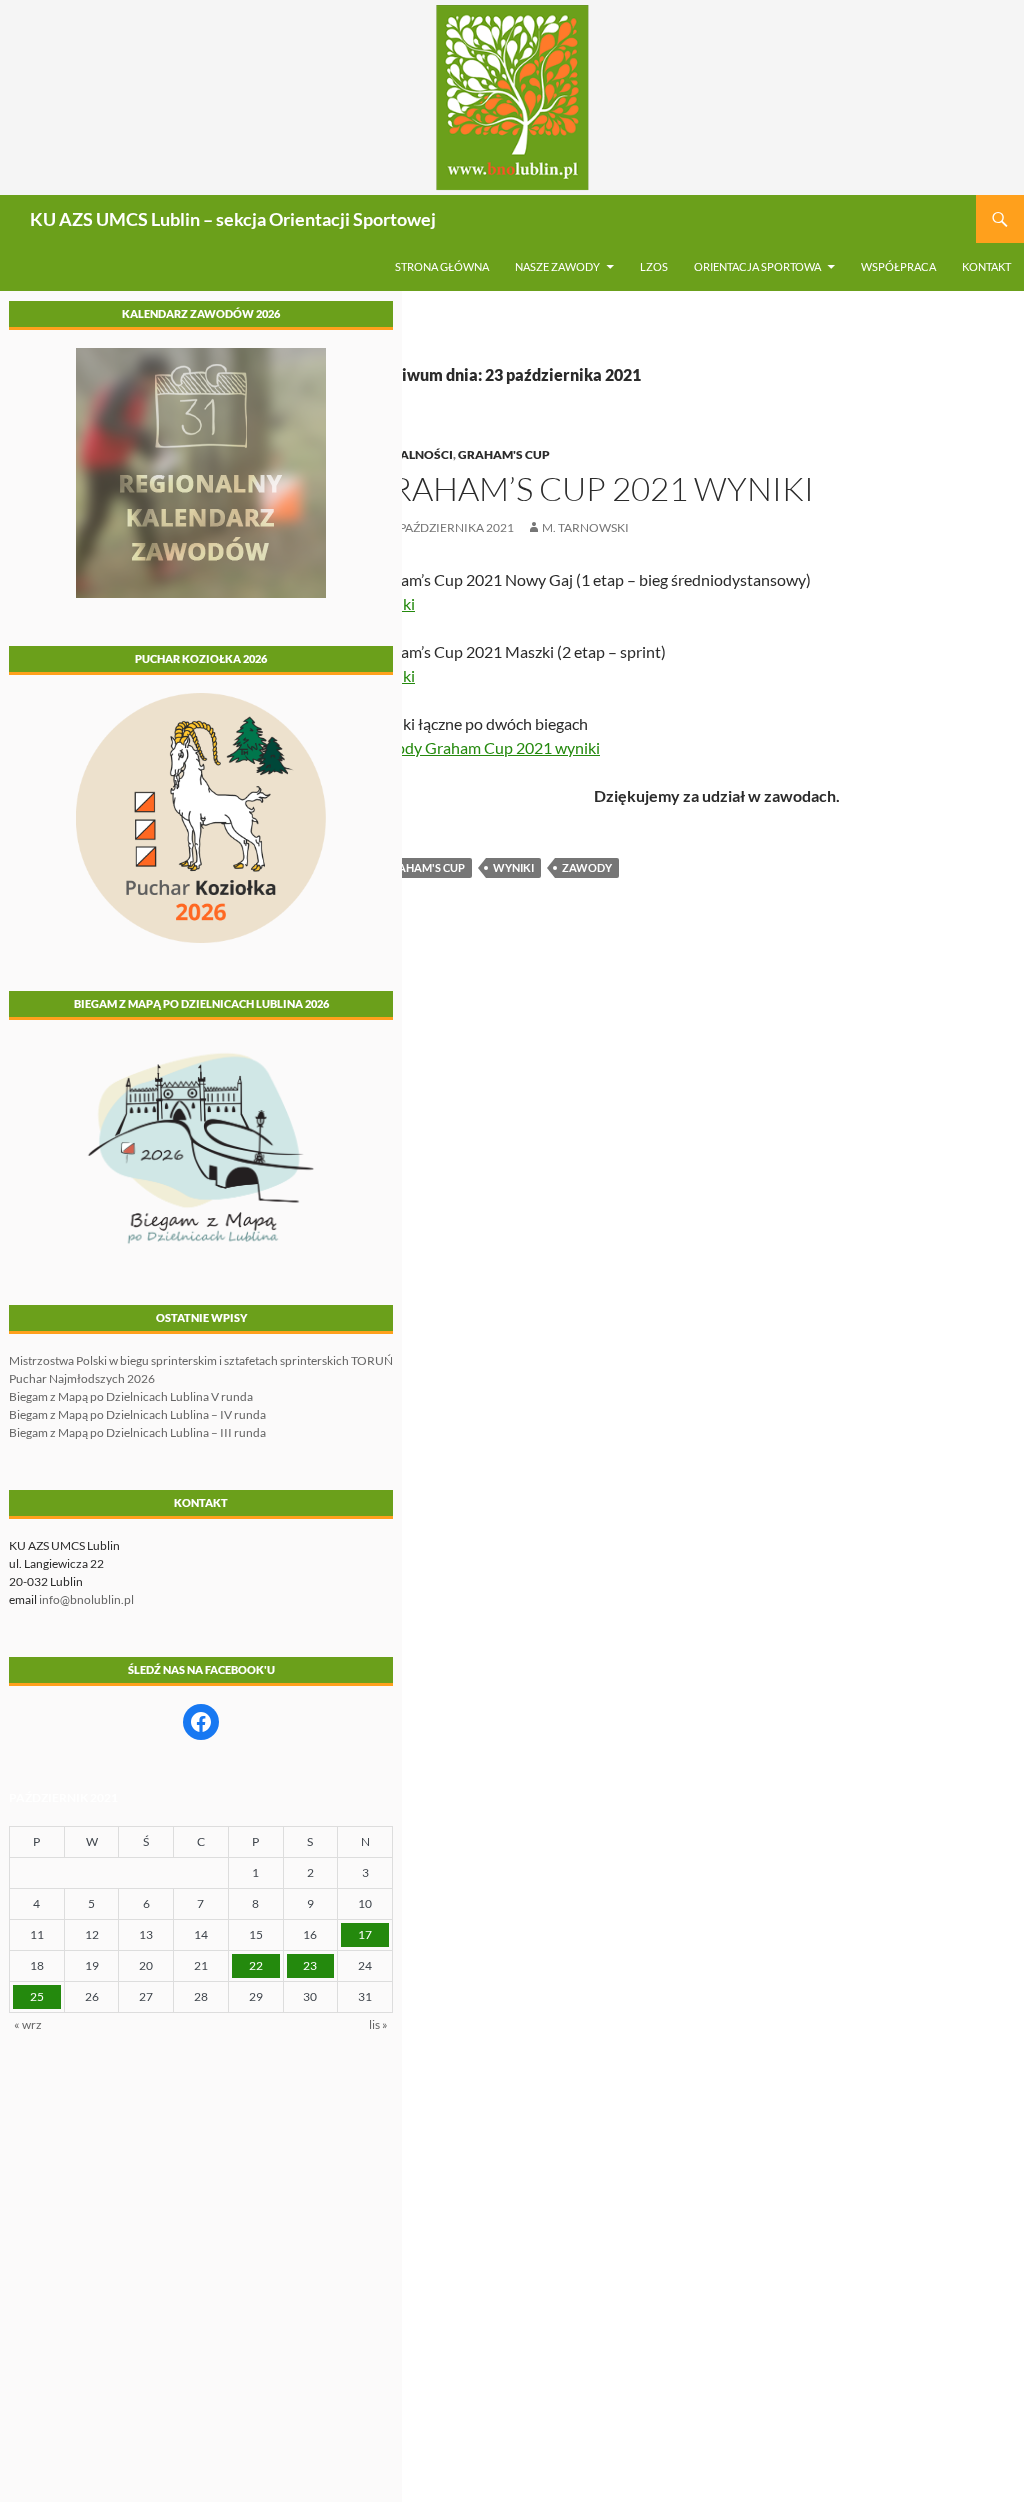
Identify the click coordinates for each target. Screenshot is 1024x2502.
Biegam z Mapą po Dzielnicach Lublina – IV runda (137, 1414)
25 (37, 1996)
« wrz (28, 2024)
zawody (587, 867)
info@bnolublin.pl (86, 1599)
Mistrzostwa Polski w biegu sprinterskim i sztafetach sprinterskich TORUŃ (201, 1360)
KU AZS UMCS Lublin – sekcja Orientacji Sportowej (233, 219)
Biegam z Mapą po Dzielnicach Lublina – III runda (137, 1432)
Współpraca (898, 266)
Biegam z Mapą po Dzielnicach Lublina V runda (131, 1396)
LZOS (654, 266)
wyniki (513, 867)
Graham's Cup (504, 454)
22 (256, 1965)
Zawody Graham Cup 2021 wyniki (483, 747)
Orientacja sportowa (757, 266)
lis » (378, 2024)
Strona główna (442, 266)
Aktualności (409, 454)
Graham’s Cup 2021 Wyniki (590, 488)
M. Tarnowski (585, 527)
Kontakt (986, 266)
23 (310, 1965)
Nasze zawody (557, 266)
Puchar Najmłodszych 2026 (82, 1378)
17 (365, 1934)
